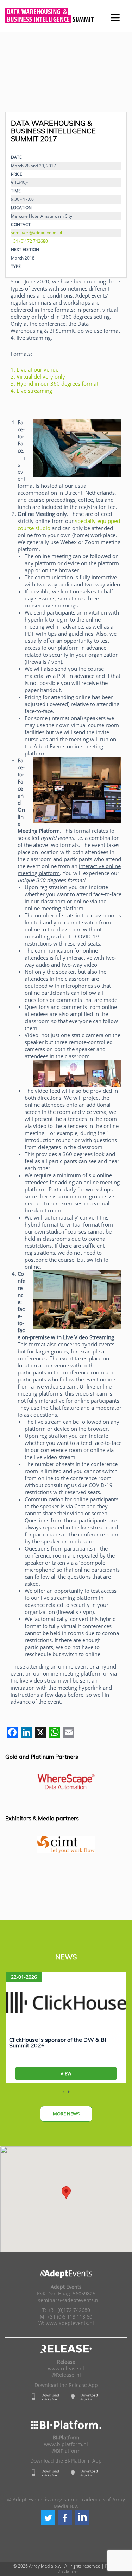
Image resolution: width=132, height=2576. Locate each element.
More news (66, 2114)
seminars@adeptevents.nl (36, 232)
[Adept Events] (66, 15)
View (66, 2073)
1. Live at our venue (34, 369)
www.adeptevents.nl (70, 2323)
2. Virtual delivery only (38, 376)
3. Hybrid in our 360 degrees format (54, 383)
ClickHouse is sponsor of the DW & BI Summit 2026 (58, 2042)
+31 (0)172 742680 (29, 241)
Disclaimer (68, 2571)
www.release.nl (66, 2369)
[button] (48, 2518)
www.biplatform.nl (66, 2444)
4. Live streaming (31, 391)
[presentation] (64, 2092)
